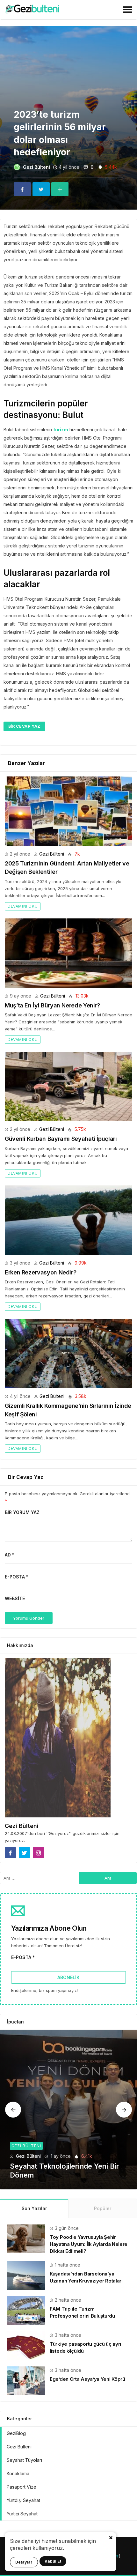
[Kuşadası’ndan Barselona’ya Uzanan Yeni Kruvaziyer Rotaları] (26, 2275)
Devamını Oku (23, 906)
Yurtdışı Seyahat (23, 2500)
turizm (61, 430)
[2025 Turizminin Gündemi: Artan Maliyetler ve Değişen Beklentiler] (68, 811)
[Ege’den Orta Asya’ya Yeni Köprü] (26, 2380)
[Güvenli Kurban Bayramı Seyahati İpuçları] (68, 1086)
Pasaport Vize (22, 2487)
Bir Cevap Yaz (24, 726)
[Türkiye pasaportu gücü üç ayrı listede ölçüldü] (26, 2345)
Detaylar (24, 2562)
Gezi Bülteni (36, 167)
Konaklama (18, 2473)
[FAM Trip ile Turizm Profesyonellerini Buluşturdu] (26, 2310)
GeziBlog (16, 2433)
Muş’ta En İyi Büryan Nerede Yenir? (52, 1005)
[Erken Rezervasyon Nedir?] (68, 1220)
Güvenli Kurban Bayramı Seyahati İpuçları (61, 1139)
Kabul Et (53, 2561)
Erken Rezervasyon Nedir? (40, 1272)
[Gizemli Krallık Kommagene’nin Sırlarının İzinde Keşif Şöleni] (68, 1353)
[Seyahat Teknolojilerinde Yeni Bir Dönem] (68, 2110)
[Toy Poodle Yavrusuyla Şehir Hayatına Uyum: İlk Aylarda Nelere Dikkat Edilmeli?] (26, 2238)
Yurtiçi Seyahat (22, 2514)
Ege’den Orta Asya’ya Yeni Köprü (87, 2379)
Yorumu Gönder (29, 1618)
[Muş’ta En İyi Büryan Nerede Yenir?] (68, 953)
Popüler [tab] (103, 2208)
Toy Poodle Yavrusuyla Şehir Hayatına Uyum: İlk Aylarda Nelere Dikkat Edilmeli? (89, 2244)
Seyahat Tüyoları (24, 2460)
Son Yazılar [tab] (34, 2208)
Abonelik (68, 1977)
